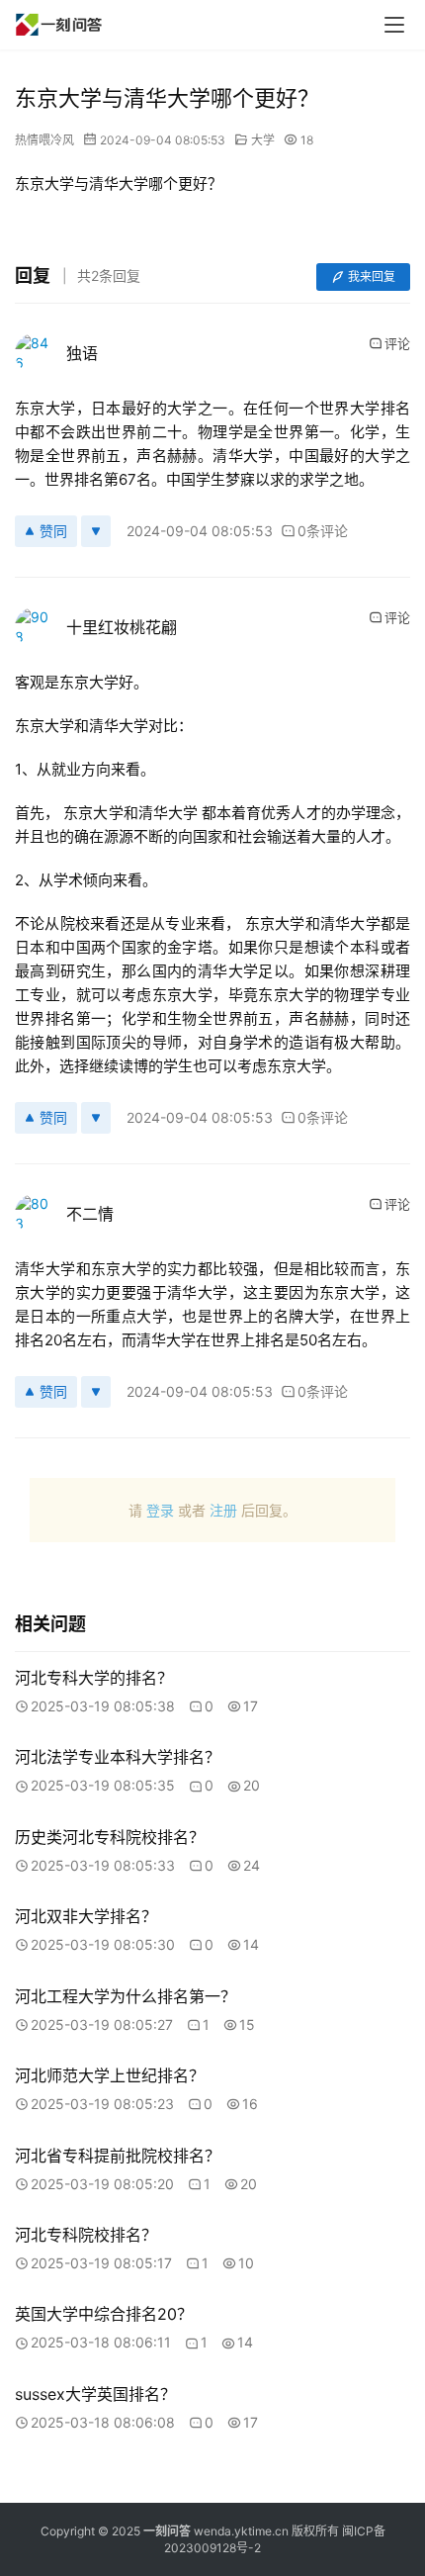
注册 (223, 1510)
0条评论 (323, 531)
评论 (397, 343)
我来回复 (372, 276)
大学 (263, 140)
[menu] (394, 25)
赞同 (53, 531)
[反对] (96, 531)
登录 (160, 1510)
